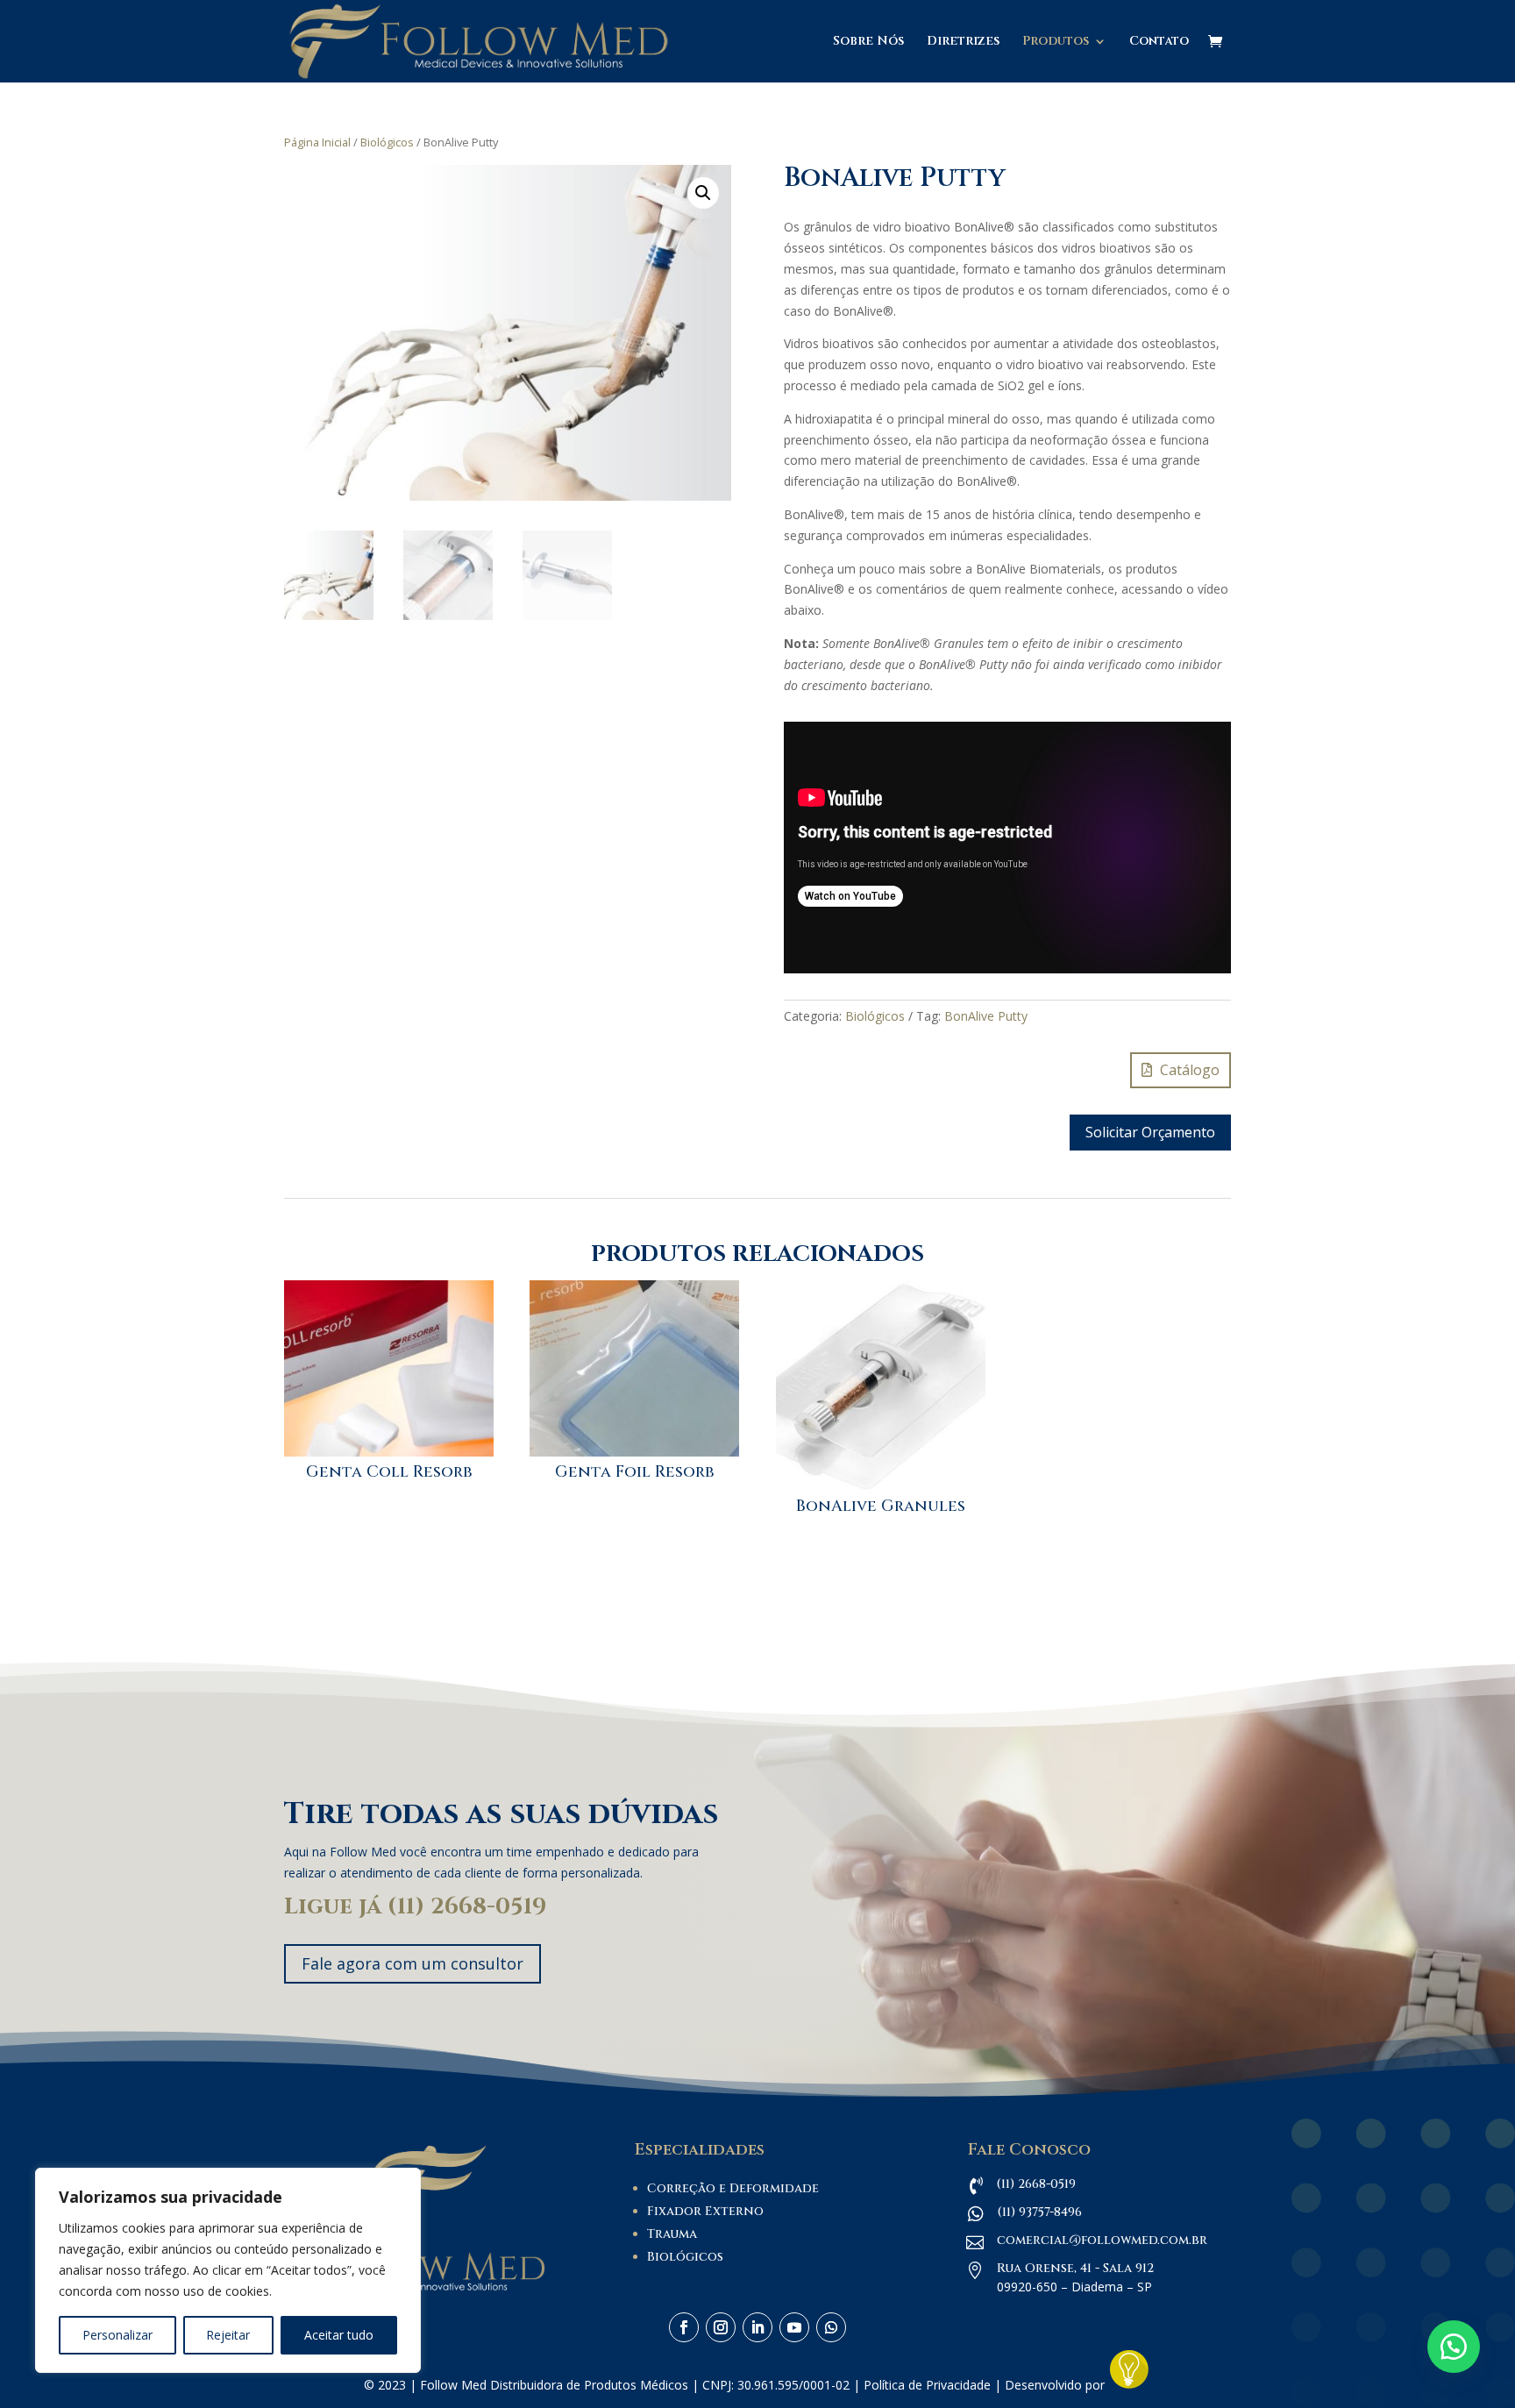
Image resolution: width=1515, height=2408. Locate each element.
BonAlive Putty (986, 1016)
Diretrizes (963, 42)
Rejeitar (228, 2335)
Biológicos (387, 142)
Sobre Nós (868, 42)
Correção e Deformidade (733, 2188)
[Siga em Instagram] (721, 2327)
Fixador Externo (705, 2211)
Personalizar (117, 2335)
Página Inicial (317, 142)
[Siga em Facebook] (684, 2327)
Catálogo (1190, 1070)
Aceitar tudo (339, 2335)
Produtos (1056, 42)
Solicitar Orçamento (1150, 1132)
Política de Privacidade (927, 2385)
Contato (1159, 42)
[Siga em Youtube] (794, 2327)
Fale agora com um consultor (413, 1963)
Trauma (672, 2234)
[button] (703, 193)
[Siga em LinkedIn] (757, 2327)
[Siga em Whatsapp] (831, 2327)
